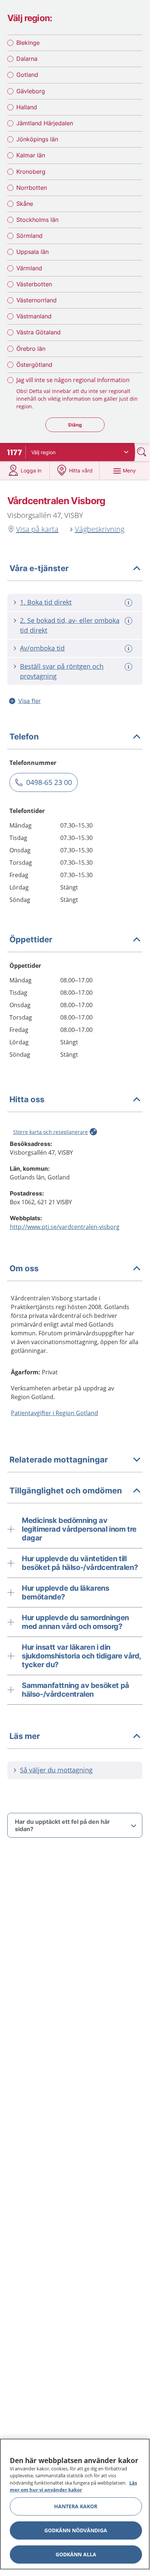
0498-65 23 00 (49, 782)
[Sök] (142, 452)
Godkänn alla (76, 2554)
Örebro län (31, 349)
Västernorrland (37, 300)
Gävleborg (31, 91)
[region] (75, 2504)
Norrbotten (32, 188)
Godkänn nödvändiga (76, 2530)
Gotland (27, 75)
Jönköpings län (37, 139)
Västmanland (34, 316)
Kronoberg (31, 172)
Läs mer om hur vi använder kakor (73, 2486)
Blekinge (28, 43)
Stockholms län (37, 220)
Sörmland (29, 236)
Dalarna (27, 59)
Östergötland (34, 365)
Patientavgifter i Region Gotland (54, 1413)
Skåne (25, 204)
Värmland (29, 268)
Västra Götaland (38, 332)
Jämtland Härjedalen (45, 123)
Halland (27, 107)
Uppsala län (33, 252)
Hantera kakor (76, 2506)
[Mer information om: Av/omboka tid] (129, 649)
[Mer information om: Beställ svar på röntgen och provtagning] (129, 667)
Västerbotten (34, 284)
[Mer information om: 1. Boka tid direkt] (129, 603)
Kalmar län (31, 155)
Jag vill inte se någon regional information (73, 380)
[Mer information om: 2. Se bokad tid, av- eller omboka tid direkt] (129, 621)
